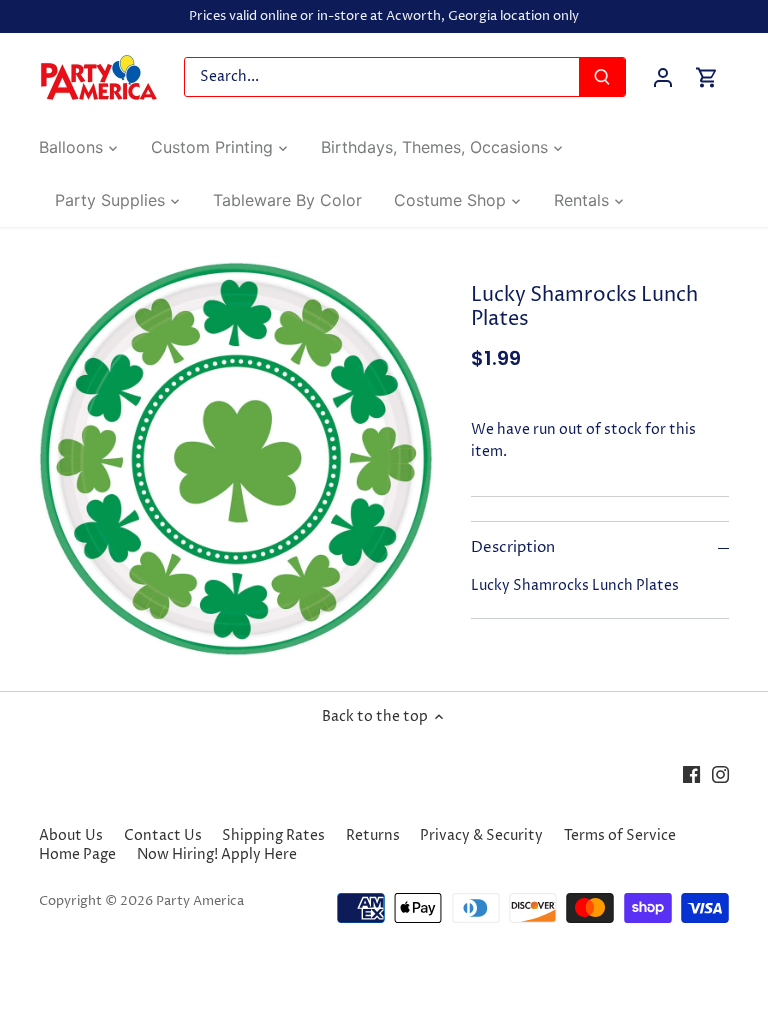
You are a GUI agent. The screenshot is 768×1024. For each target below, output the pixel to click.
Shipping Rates (273, 835)
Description (513, 548)
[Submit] (602, 77)
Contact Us (163, 835)
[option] (236, 459)
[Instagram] (720, 774)
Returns (373, 835)
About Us (71, 835)
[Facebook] (691, 774)
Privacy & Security (481, 835)
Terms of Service (620, 835)
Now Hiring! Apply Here (217, 854)
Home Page (77, 854)
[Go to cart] (707, 77)
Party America (200, 901)
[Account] (663, 77)
